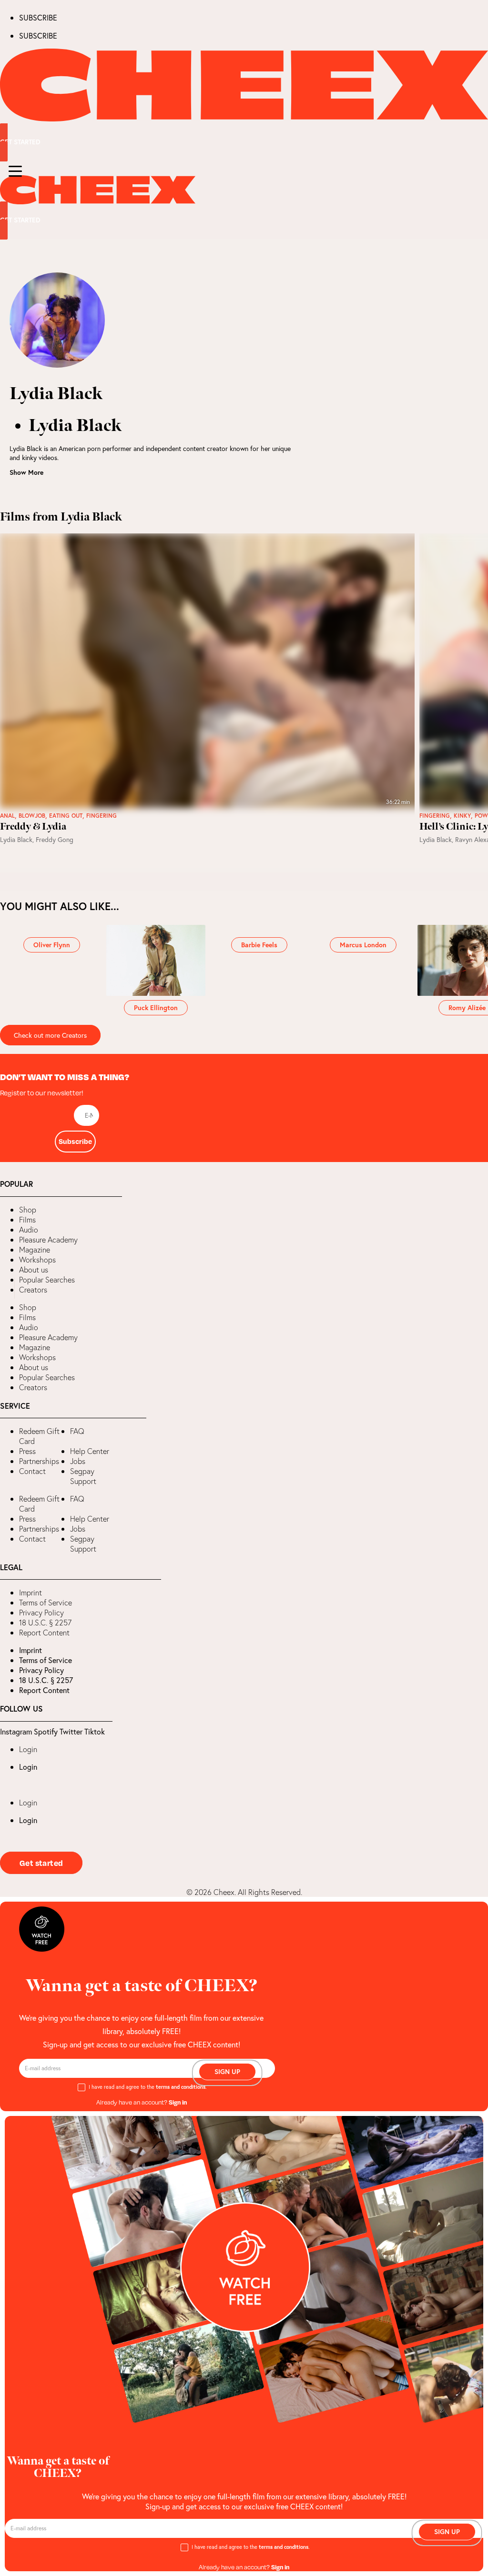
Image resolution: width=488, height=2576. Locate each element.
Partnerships (39, 1461)
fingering (102, 816)
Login (28, 1749)
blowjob (32, 816)
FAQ (77, 1431)
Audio (29, 1230)
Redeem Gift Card (39, 1436)
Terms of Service (46, 1603)
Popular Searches (47, 1280)
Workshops (37, 1260)
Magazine (35, 1250)
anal (7, 816)
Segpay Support (83, 1476)
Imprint (30, 1593)
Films (27, 1220)
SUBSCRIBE (38, 17)
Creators (33, 1290)
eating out (66, 816)
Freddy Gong (55, 839)
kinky (462, 816)
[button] (7, 1288)
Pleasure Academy (48, 1240)
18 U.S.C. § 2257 (45, 1623)
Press (27, 1451)
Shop (28, 1210)
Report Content (44, 1633)
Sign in (178, 2102)
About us (34, 1270)
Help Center (90, 1451)
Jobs (78, 1461)
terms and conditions (181, 2087)
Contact (32, 1471)
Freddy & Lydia (33, 827)
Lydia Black (16, 839)
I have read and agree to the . (148, 2087)
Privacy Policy (41, 1613)
